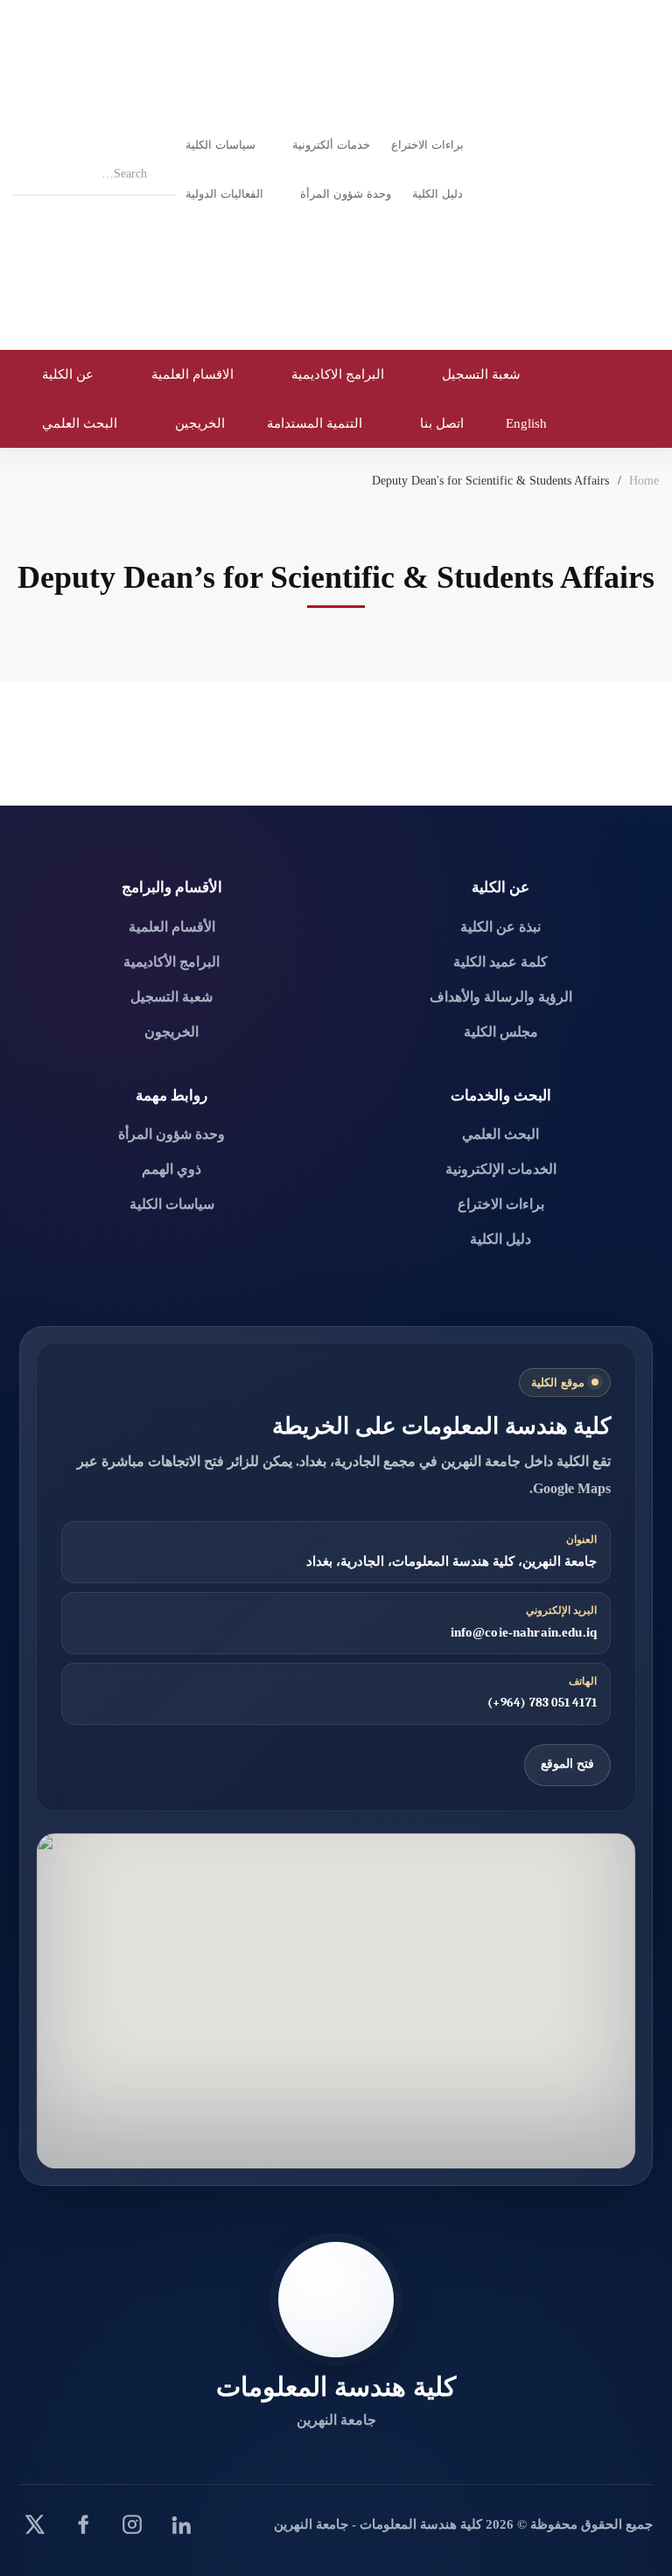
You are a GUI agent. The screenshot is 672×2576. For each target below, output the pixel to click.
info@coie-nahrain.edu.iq (524, 1632)
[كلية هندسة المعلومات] (336, 2300)
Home (644, 481)
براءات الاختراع (501, 1204)
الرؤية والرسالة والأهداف (501, 997)
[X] (34, 2524)
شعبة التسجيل (171, 997)
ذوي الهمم (171, 1169)
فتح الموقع (567, 1764)
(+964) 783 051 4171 (542, 1703)
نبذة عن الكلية (500, 927)
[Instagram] (132, 2524)
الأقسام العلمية (172, 927)
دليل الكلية (500, 1239)
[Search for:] (94, 171)
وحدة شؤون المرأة (171, 1134)
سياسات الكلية (172, 1204)
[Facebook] (83, 2524)
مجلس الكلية (501, 1032)
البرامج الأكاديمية (171, 962)
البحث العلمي (500, 1134)
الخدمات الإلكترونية (501, 1169)
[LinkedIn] (181, 2524)
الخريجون (171, 1032)
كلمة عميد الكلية (500, 962)
